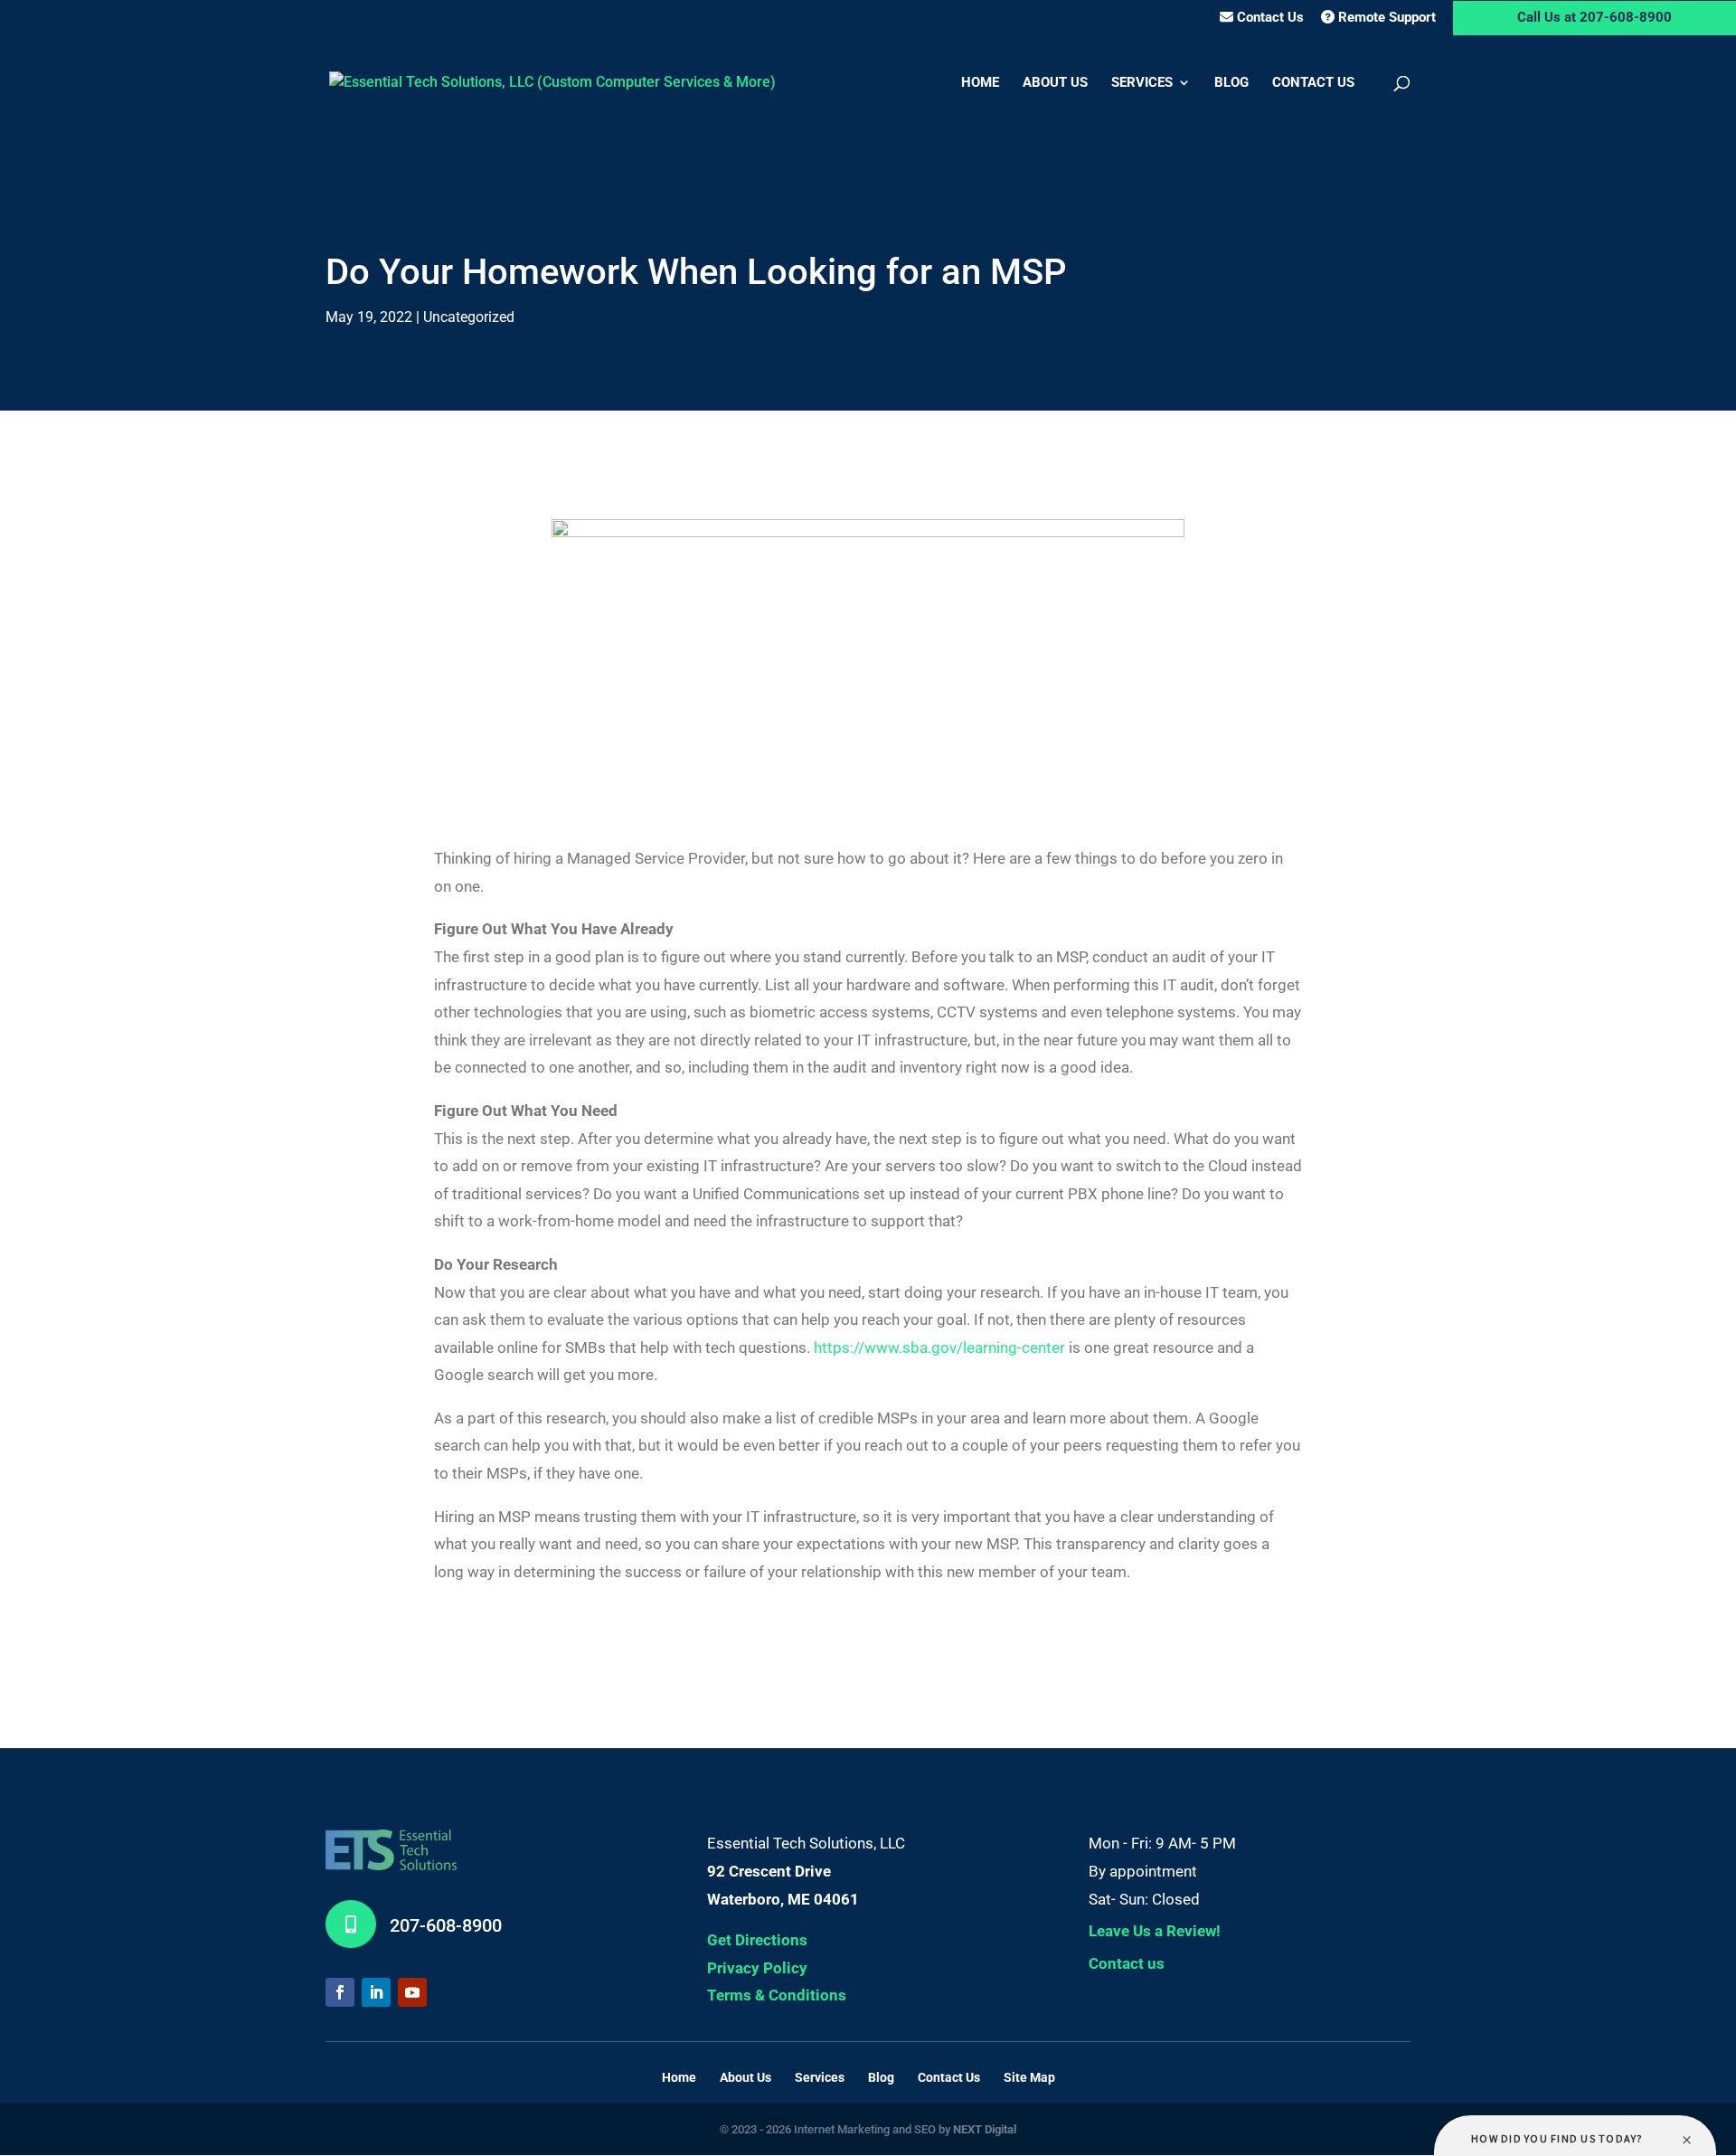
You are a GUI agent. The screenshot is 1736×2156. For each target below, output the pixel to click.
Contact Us (1269, 17)
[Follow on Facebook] (340, 1992)
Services (1142, 83)
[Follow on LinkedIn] (376, 1992)
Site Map (1029, 2077)
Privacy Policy (757, 1968)
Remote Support (1385, 17)
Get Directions (757, 1940)
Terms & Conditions (777, 1995)
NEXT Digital (985, 2129)
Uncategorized (469, 317)
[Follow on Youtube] (412, 1992)
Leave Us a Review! (1155, 1931)
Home (980, 83)
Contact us (1127, 1963)
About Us (1055, 83)
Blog (1231, 83)
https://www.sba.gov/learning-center (939, 1347)
